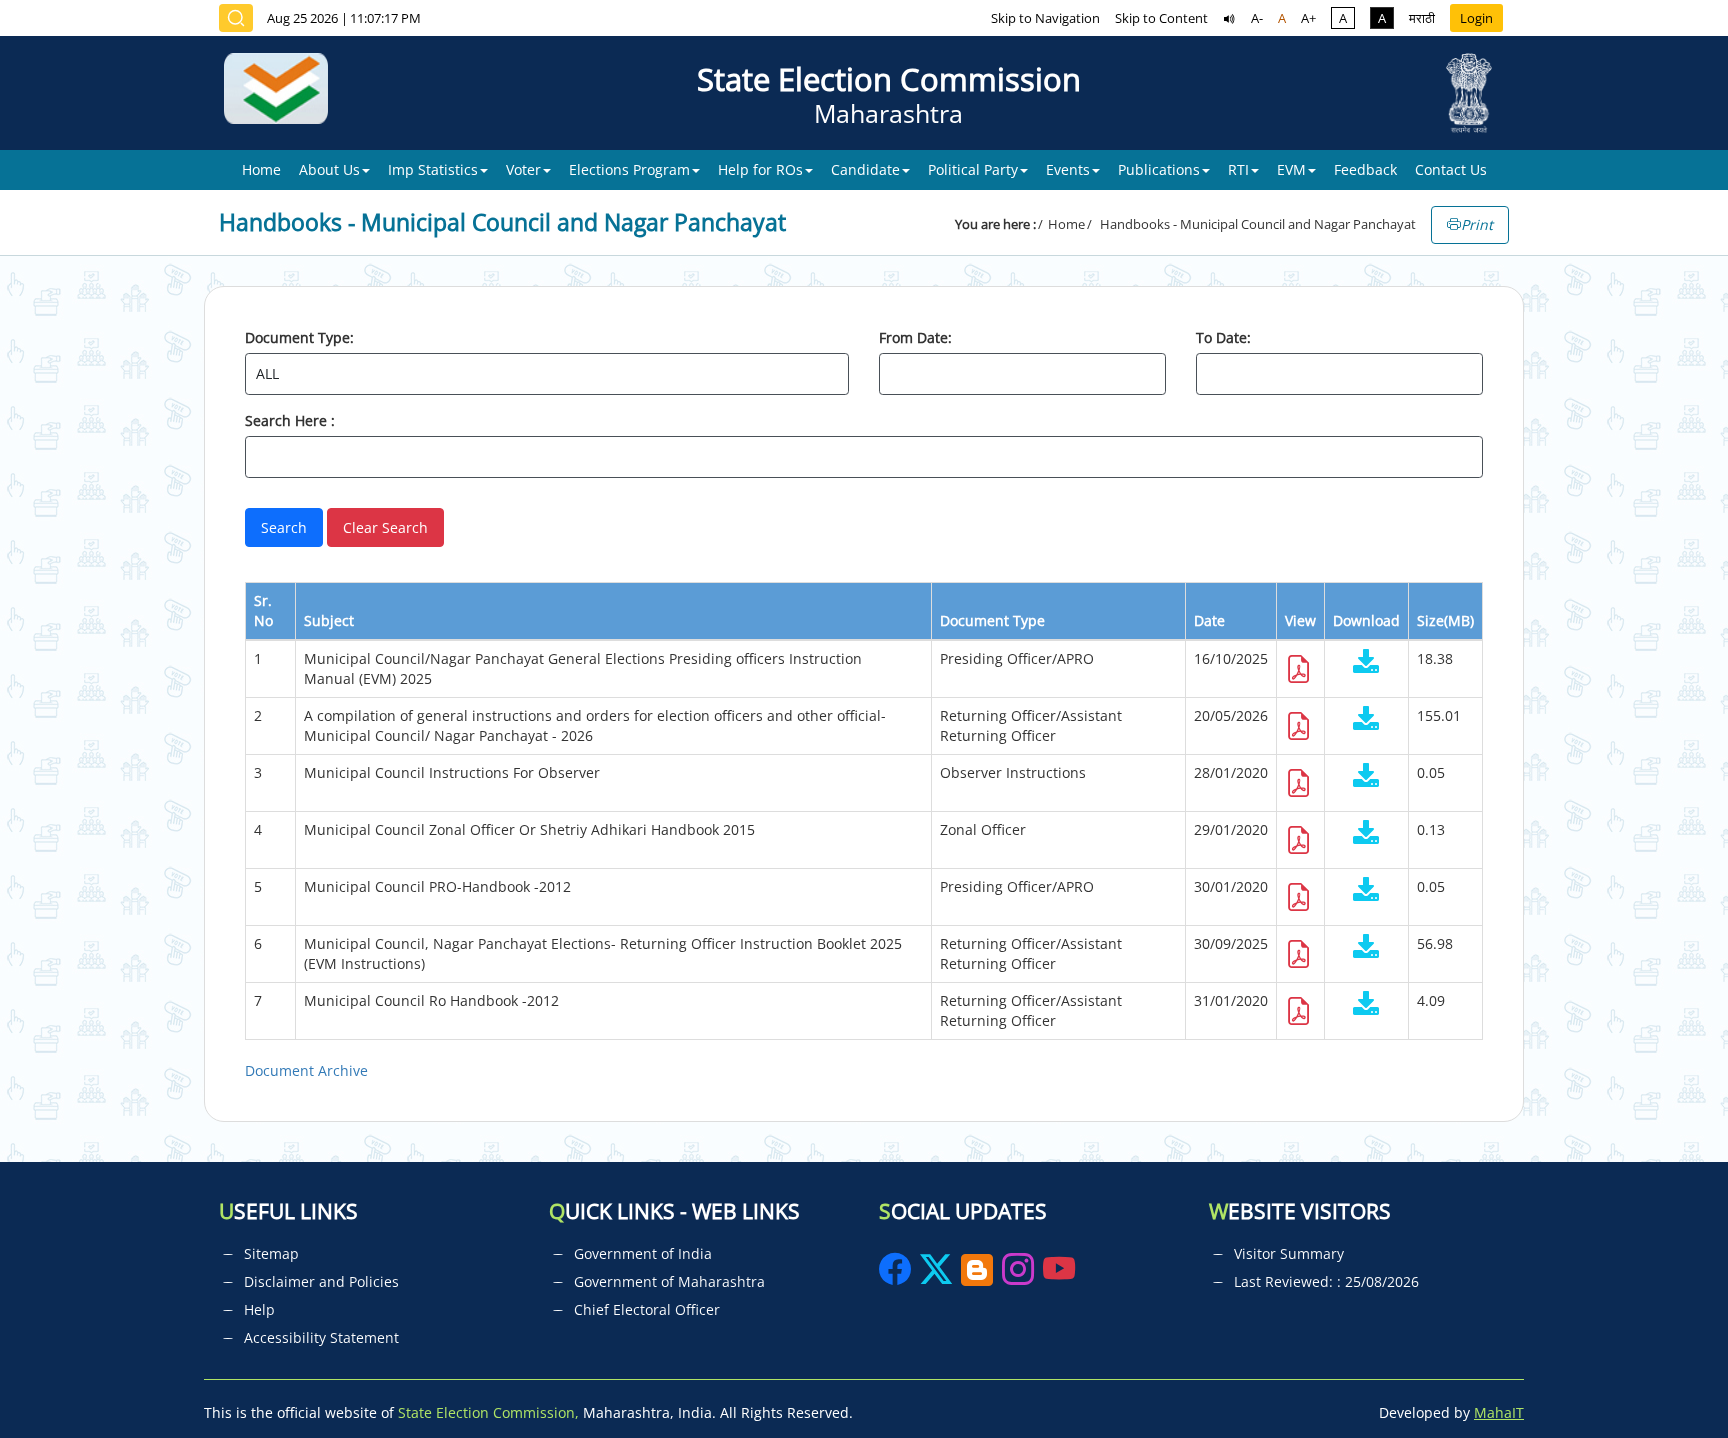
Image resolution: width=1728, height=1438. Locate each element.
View (1300, 620)
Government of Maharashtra (669, 1281)
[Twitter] (936, 1275)
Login (1476, 18)
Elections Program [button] (629, 169)
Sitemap (271, 1253)
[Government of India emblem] (1469, 93)
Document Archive (306, 1070)
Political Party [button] (973, 169)
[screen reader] (1229, 18)
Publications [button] (1159, 169)
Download (1366, 620)
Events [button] (1068, 169)
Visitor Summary (1289, 1253)
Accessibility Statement (321, 1337)
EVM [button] (1291, 169)
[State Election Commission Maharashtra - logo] (283, 93)
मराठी (1422, 18)
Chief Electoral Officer (647, 1309)
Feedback (1365, 169)
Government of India (643, 1253)
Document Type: (299, 337)
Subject (329, 620)
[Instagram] (1020, 1275)
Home (261, 169)
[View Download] (1366, 663)
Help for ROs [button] (760, 169)
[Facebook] (897, 1275)
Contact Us (1451, 169)
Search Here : (290, 420)
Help (259, 1309)
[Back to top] (1666, 1377)
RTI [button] (1238, 169)
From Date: (915, 337)
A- (1257, 18)
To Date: (1223, 337)
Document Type (992, 620)
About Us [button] (329, 169)
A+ (1308, 18)
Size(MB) (1445, 620)
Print (1477, 224)
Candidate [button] (865, 169)
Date (1209, 620)
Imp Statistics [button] (433, 169)
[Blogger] (977, 1275)
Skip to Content (1161, 18)
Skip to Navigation (1045, 18)
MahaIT (1499, 1412)
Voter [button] (523, 169)
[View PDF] (1299, 674)
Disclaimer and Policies (321, 1281)
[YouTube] (1059, 1275)
